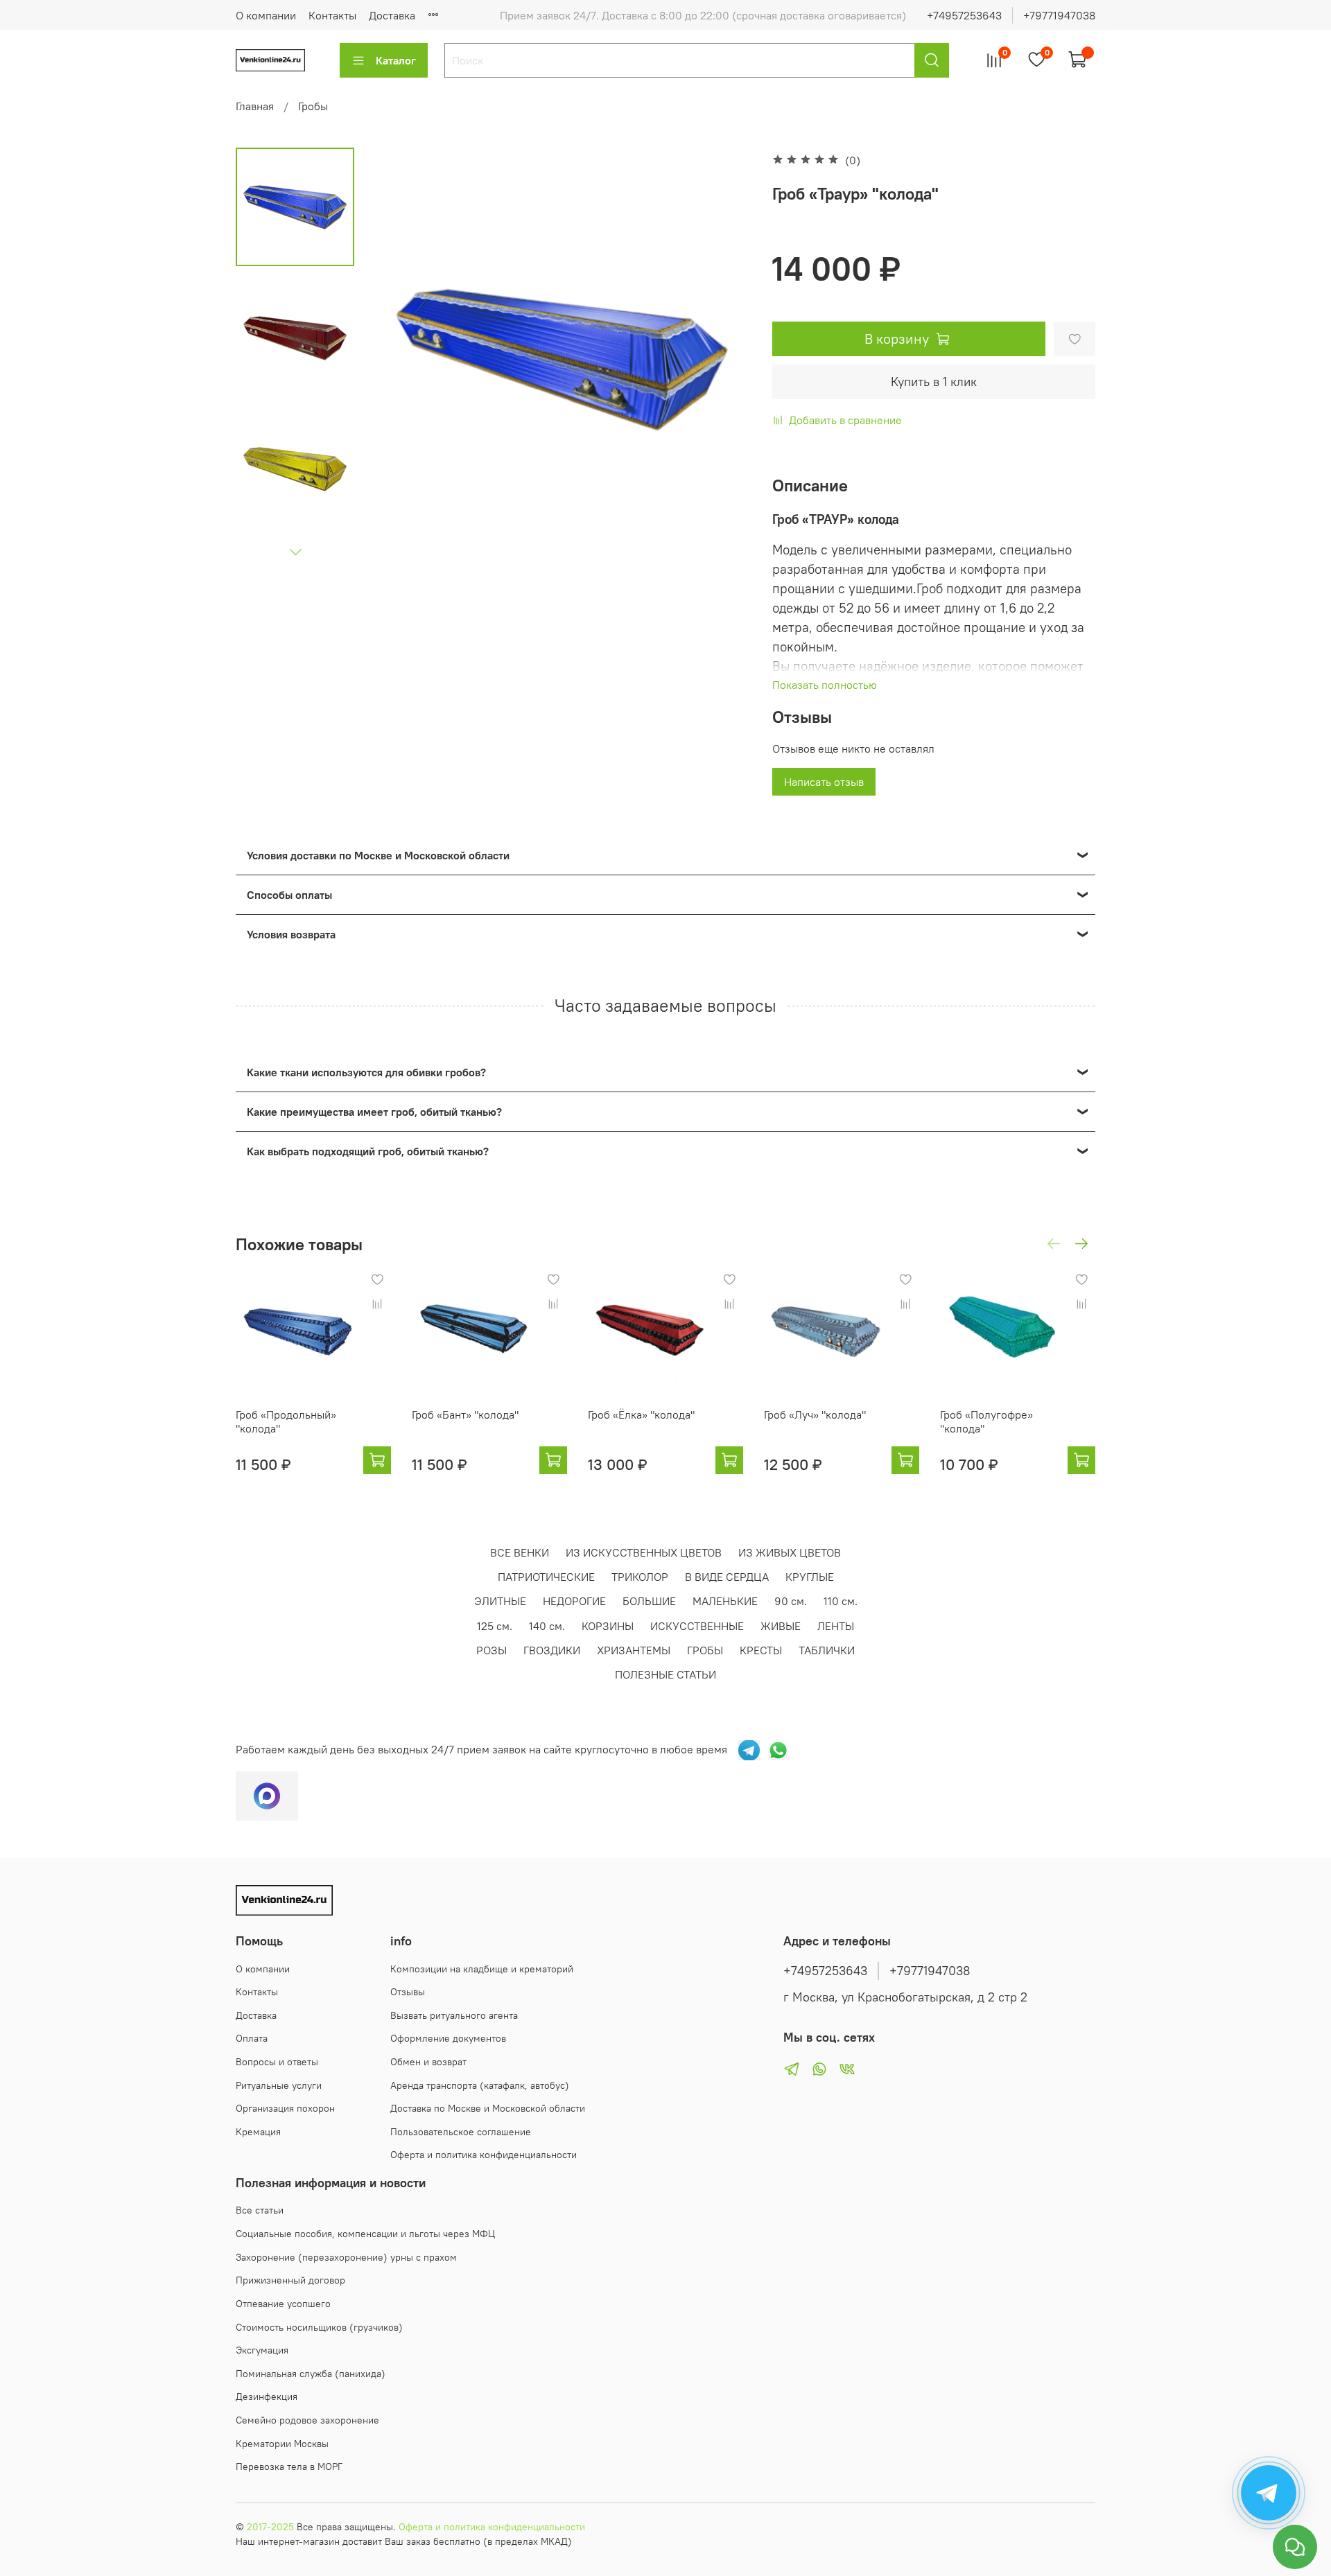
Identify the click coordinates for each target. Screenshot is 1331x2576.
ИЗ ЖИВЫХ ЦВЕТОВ (790, 1552)
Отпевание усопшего (283, 2304)
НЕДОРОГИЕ (574, 1601)
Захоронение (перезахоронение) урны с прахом (346, 2257)
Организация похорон (285, 2108)
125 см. (495, 1626)
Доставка (392, 15)
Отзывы (408, 1992)
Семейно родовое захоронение (307, 2420)
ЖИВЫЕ (781, 1626)
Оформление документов (448, 2038)
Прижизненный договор (290, 2280)
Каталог (396, 60)
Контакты (332, 15)
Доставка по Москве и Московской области (488, 2108)
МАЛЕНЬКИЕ (725, 1601)
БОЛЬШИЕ (649, 1601)
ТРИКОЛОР (640, 1577)
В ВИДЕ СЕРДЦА (727, 1577)
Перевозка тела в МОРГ (289, 2467)
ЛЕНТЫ (836, 1626)
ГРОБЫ (705, 1650)
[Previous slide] (399, 359)
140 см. (547, 1626)
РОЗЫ (491, 1650)
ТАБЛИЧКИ (827, 1650)
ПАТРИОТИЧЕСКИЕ (546, 1577)
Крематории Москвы (282, 2444)
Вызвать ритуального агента (454, 2015)
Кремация (258, 2132)
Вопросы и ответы (277, 2062)
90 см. (791, 1601)
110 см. (841, 1601)
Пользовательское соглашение (461, 2132)
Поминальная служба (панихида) (311, 2374)
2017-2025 (270, 2527)
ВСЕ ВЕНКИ (520, 1552)
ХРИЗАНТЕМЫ (634, 1650)
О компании (266, 15)
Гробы (313, 106)
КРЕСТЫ (761, 1650)
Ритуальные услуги (279, 2085)
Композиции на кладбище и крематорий (482, 1969)
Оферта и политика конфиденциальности (484, 2155)
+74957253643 (964, 15)
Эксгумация (262, 2350)
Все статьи (260, 2210)
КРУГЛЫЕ (810, 1577)
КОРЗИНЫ (608, 1626)
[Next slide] (295, 552)
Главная (255, 106)
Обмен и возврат (428, 2062)
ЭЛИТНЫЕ (500, 1601)
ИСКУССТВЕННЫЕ (697, 1626)
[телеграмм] (749, 1749)
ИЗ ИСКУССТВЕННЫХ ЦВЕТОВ (644, 1552)
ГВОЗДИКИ (552, 1650)
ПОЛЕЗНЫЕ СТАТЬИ (665, 1674)
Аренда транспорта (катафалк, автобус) (480, 2085)
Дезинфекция (267, 2397)
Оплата (252, 2038)
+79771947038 (1059, 15)
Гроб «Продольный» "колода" (286, 1421)
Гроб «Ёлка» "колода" (641, 1414)
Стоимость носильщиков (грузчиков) (319, 2327)
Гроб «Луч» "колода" (815, 1414)
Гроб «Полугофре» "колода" (986, 1421)
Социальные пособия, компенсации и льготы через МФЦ (365, 2234)
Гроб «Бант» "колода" (465, 1414)
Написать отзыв (824, 782)
